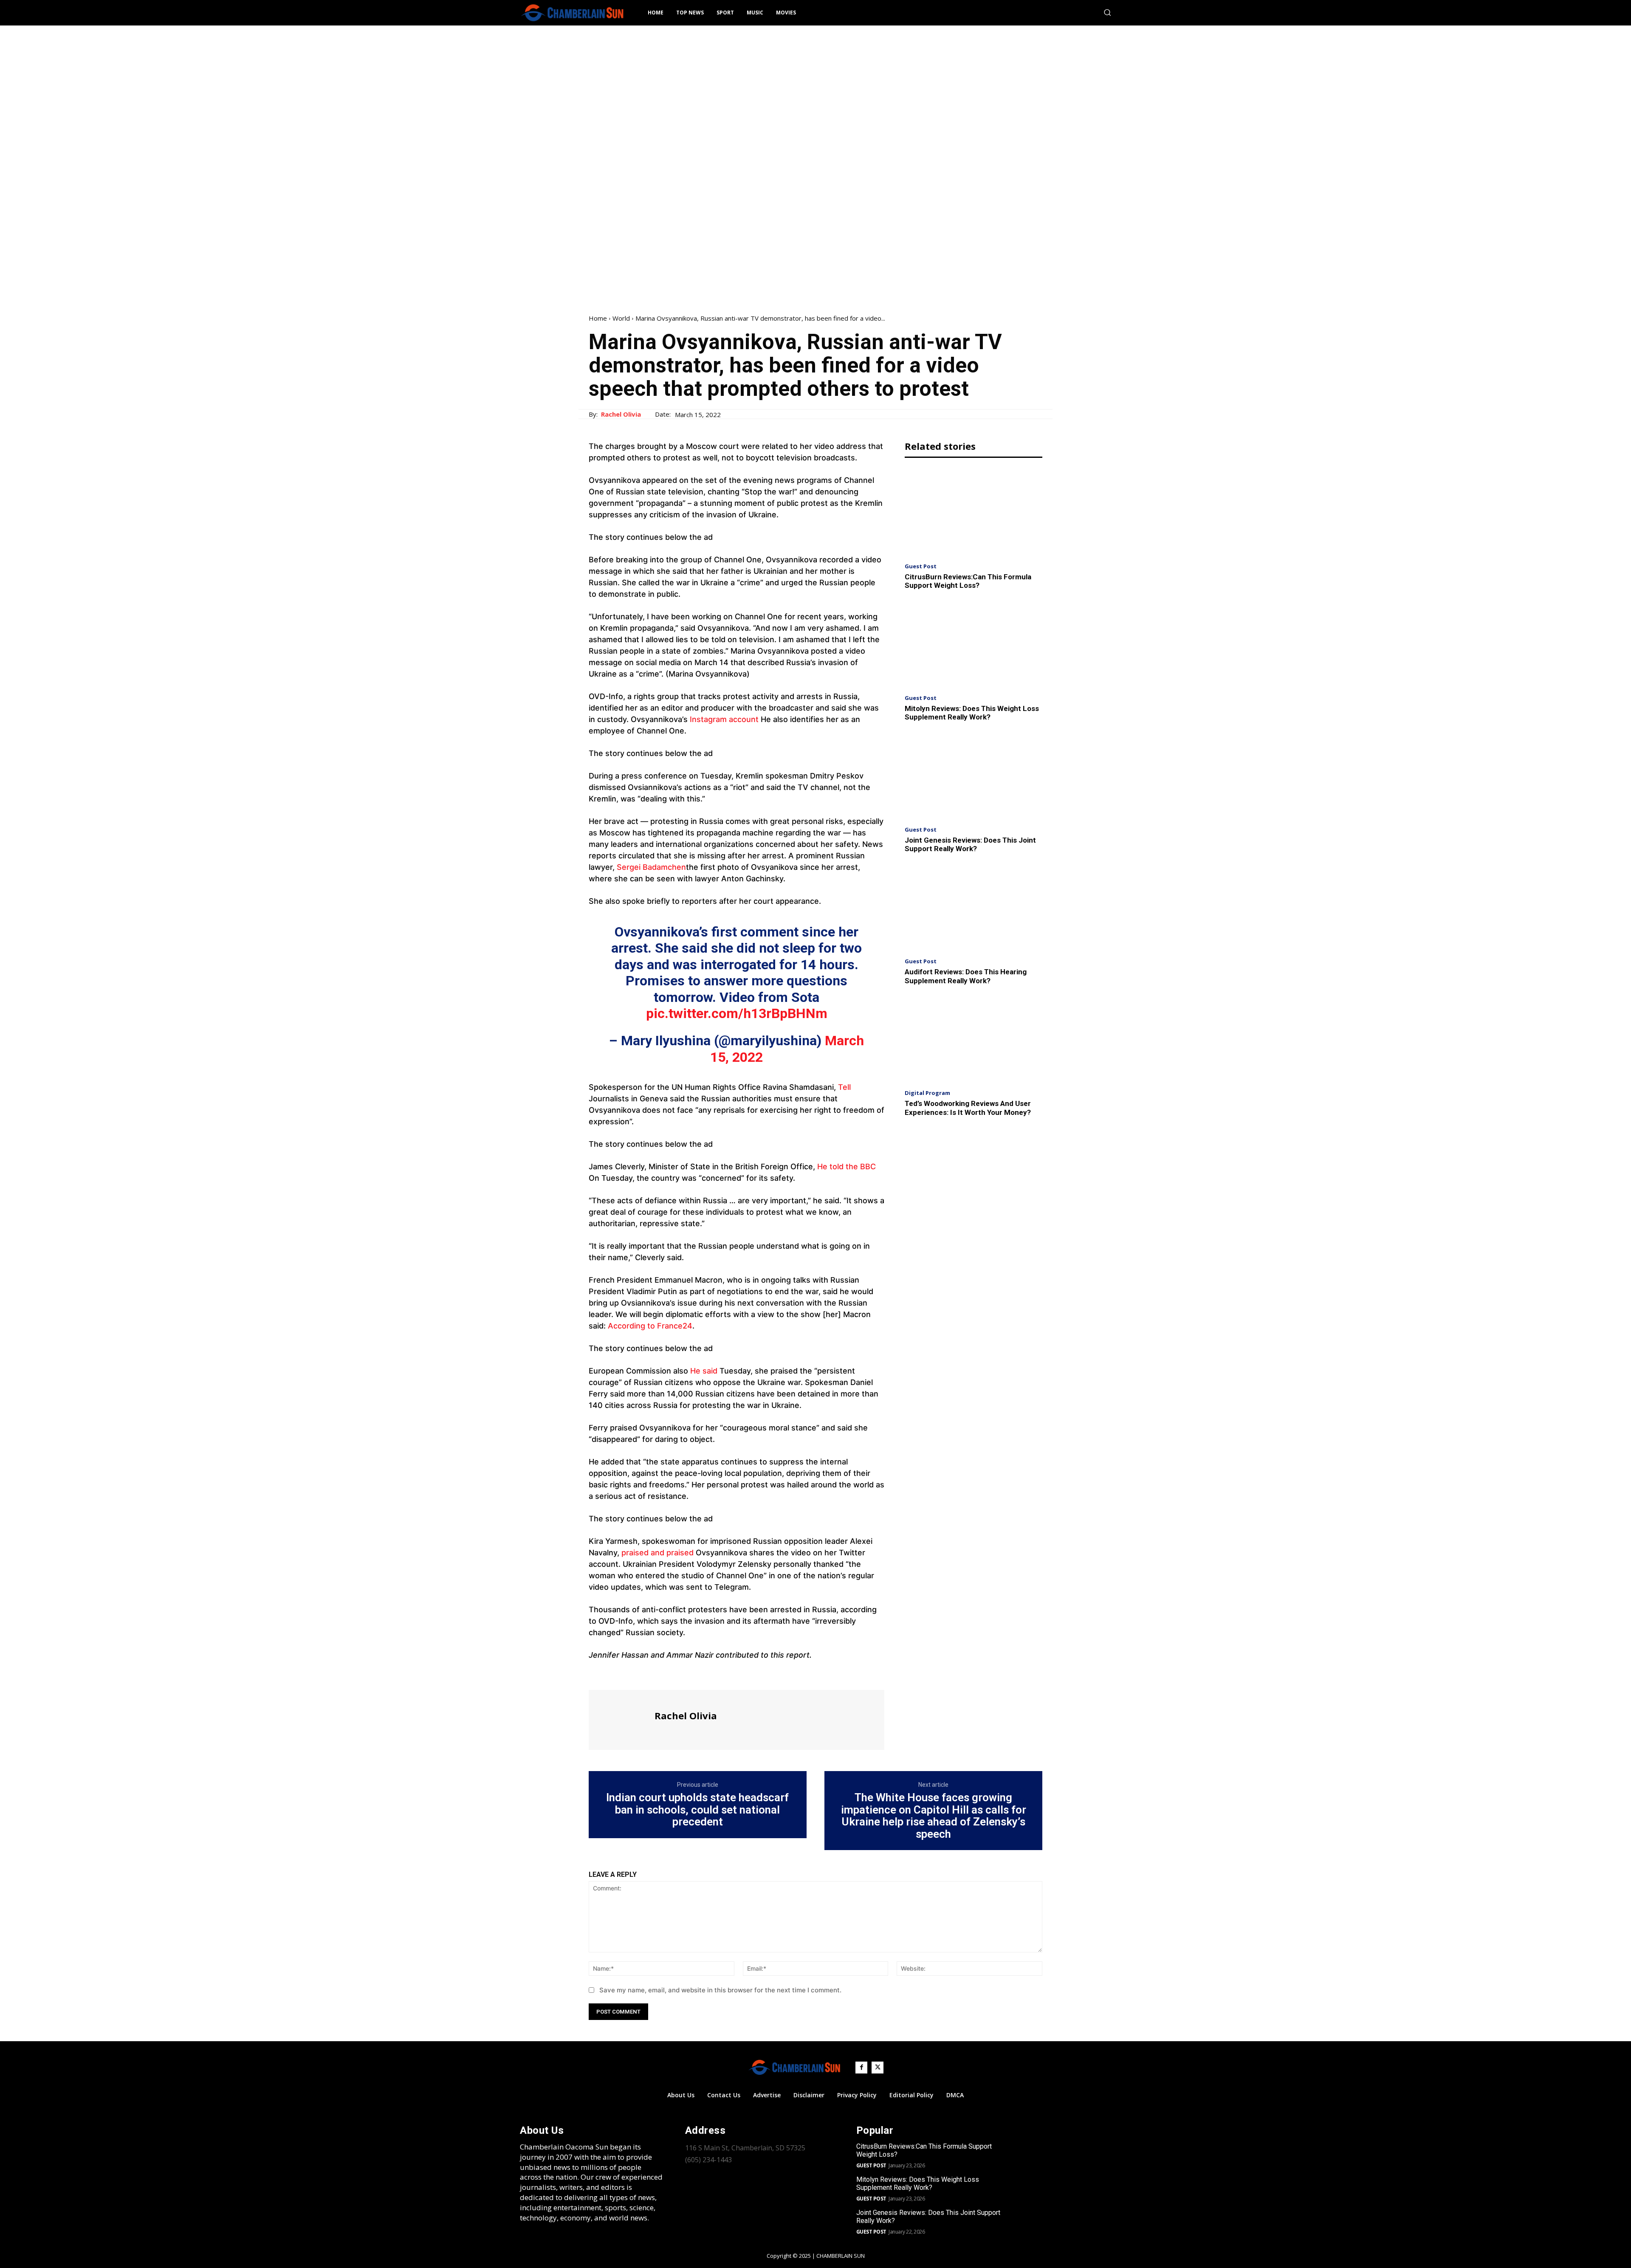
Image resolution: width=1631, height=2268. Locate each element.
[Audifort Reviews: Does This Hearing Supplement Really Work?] (974, 908)
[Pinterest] (636, 1674)
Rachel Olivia (621, 414)
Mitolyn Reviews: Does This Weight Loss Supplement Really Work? (972, 713)
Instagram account (724, 719)
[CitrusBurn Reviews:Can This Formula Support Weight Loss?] (974, 512)
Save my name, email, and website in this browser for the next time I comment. (720, 1990)
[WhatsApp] (656, 1674)
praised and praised (659, 1553)
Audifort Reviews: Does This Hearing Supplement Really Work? (966, 976)
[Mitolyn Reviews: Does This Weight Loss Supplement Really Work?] (974, 645)
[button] (1107, 12)
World (621, 318)
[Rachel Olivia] (621, 1719)
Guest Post (921, 566)
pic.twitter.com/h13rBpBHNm (737, 1013)
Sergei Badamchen (651, 867)
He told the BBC (847, 1166)
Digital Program (927, 1093)
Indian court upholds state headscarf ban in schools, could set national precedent (697, 1810)
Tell (844, 1087)
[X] (617, 1674)
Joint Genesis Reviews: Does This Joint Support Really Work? (970, 844)
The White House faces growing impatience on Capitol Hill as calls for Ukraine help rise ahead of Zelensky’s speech (934, 1816)
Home (598, 318)
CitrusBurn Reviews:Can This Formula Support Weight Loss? (968, 581)
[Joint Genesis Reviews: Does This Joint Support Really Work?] (974, 776)
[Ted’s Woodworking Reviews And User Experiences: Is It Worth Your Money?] (974, 1039)
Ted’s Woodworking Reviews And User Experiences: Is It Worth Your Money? (968, 1108)
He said (704, 1371)
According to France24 (650, 1326)
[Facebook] (597, 1674)
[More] (676, 1674)
